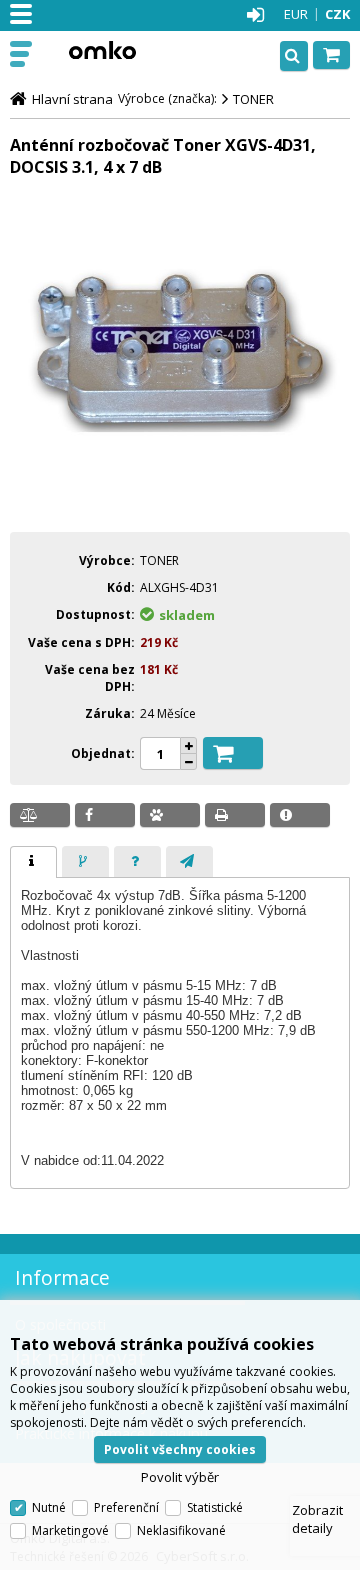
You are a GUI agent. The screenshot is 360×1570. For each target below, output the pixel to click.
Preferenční (126, 1507)
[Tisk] (235, 815)
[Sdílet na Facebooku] (105, 815)
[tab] (33, 862)
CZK (337, 14)
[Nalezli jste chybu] (300, 815)
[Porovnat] (40, 815)
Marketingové (70, 1530)
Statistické (215, 1507)
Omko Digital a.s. (102, 50)
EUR (296, 14)
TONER (253, 99)
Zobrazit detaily (317, 1519)
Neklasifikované (181, 1530)
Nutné (49, 1507)
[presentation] (33, 862)
